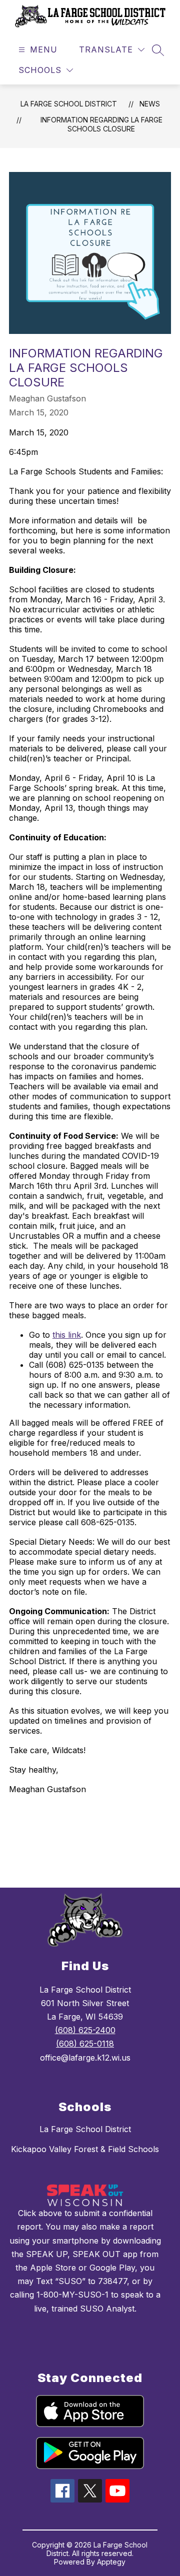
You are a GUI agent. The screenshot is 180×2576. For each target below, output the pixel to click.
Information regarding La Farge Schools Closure (101, 124)
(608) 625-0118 (85, 2044)
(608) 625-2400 (85, 2030)
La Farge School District (69, 104)
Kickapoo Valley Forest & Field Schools (85, 2149)
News (150, 104)
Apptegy (111, 2562)
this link (67, 1335)
